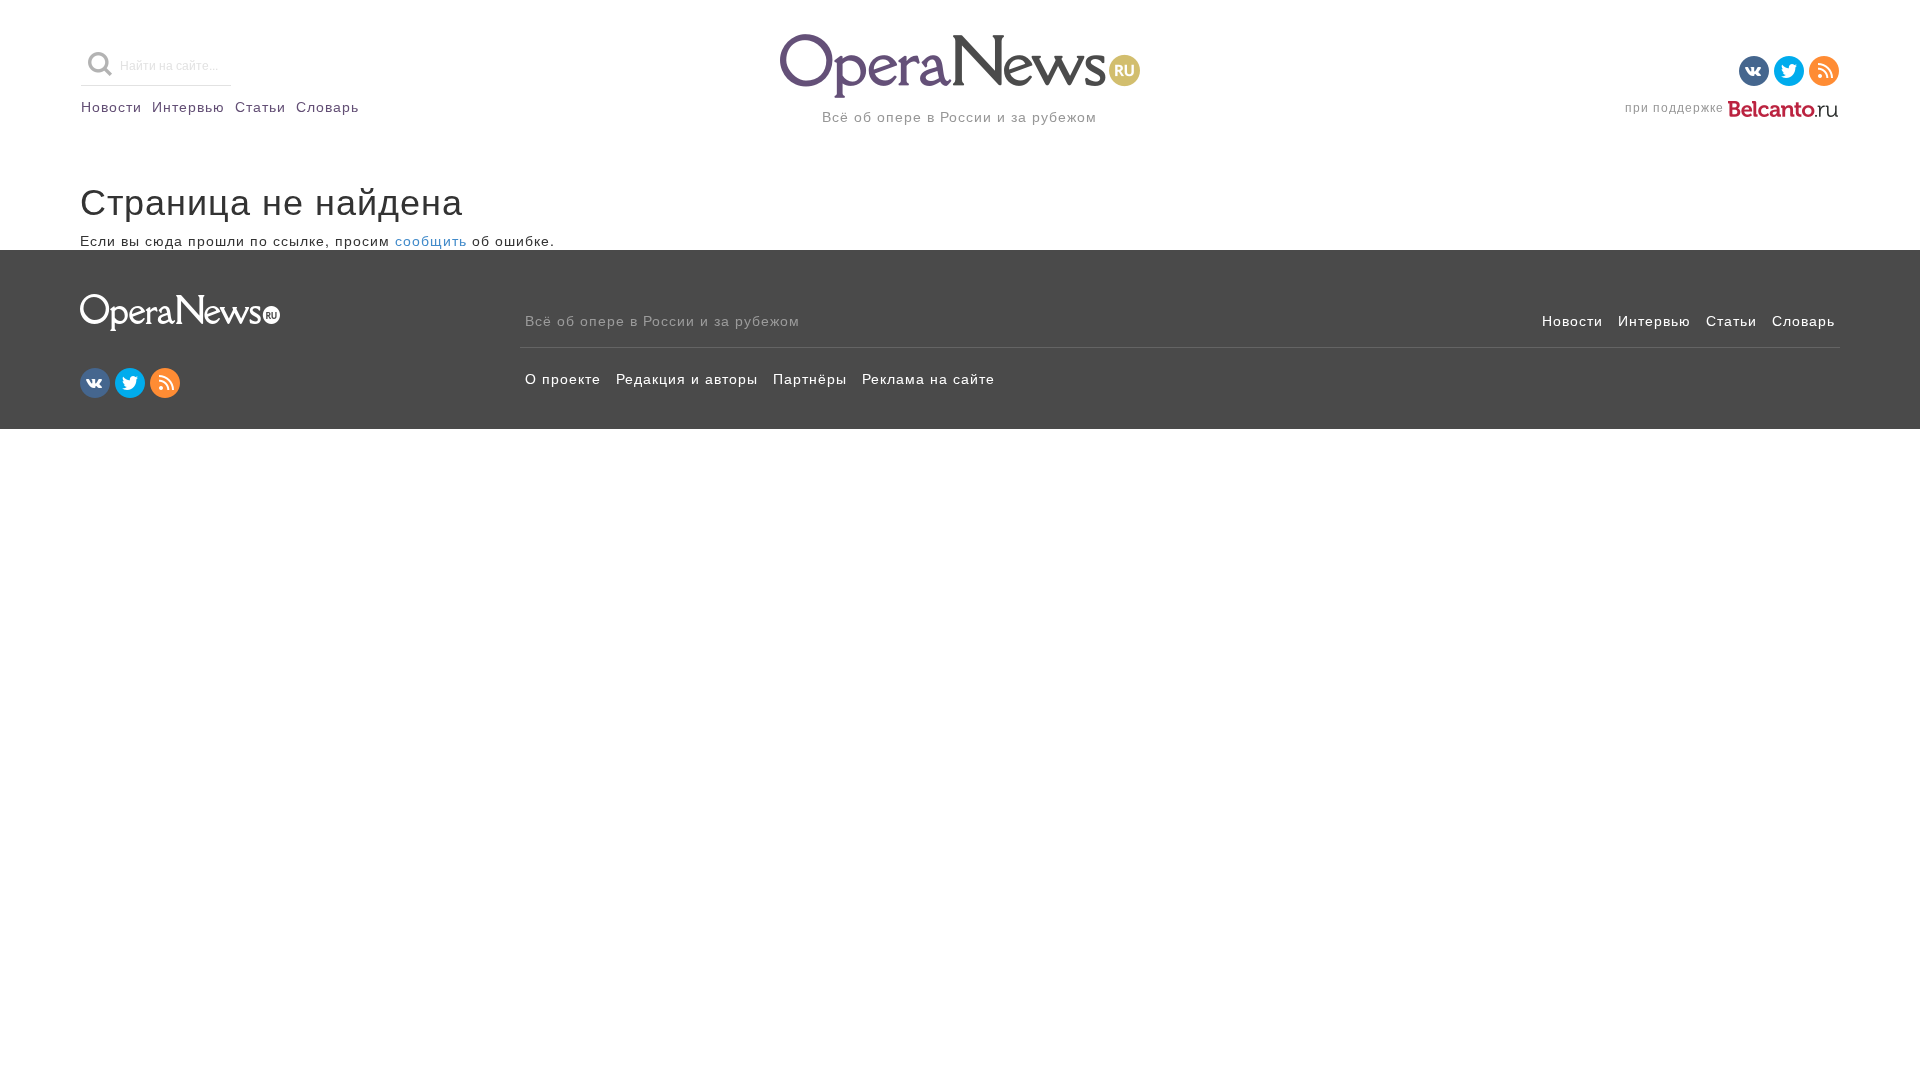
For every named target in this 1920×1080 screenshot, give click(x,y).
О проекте (563, 378)
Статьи (260, 106)
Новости (111, 106)
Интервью (188, 106)
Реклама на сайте (928, 378)
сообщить (431, 240)
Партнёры (810, 378)
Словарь (327, 106)
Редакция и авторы (687, 378)
